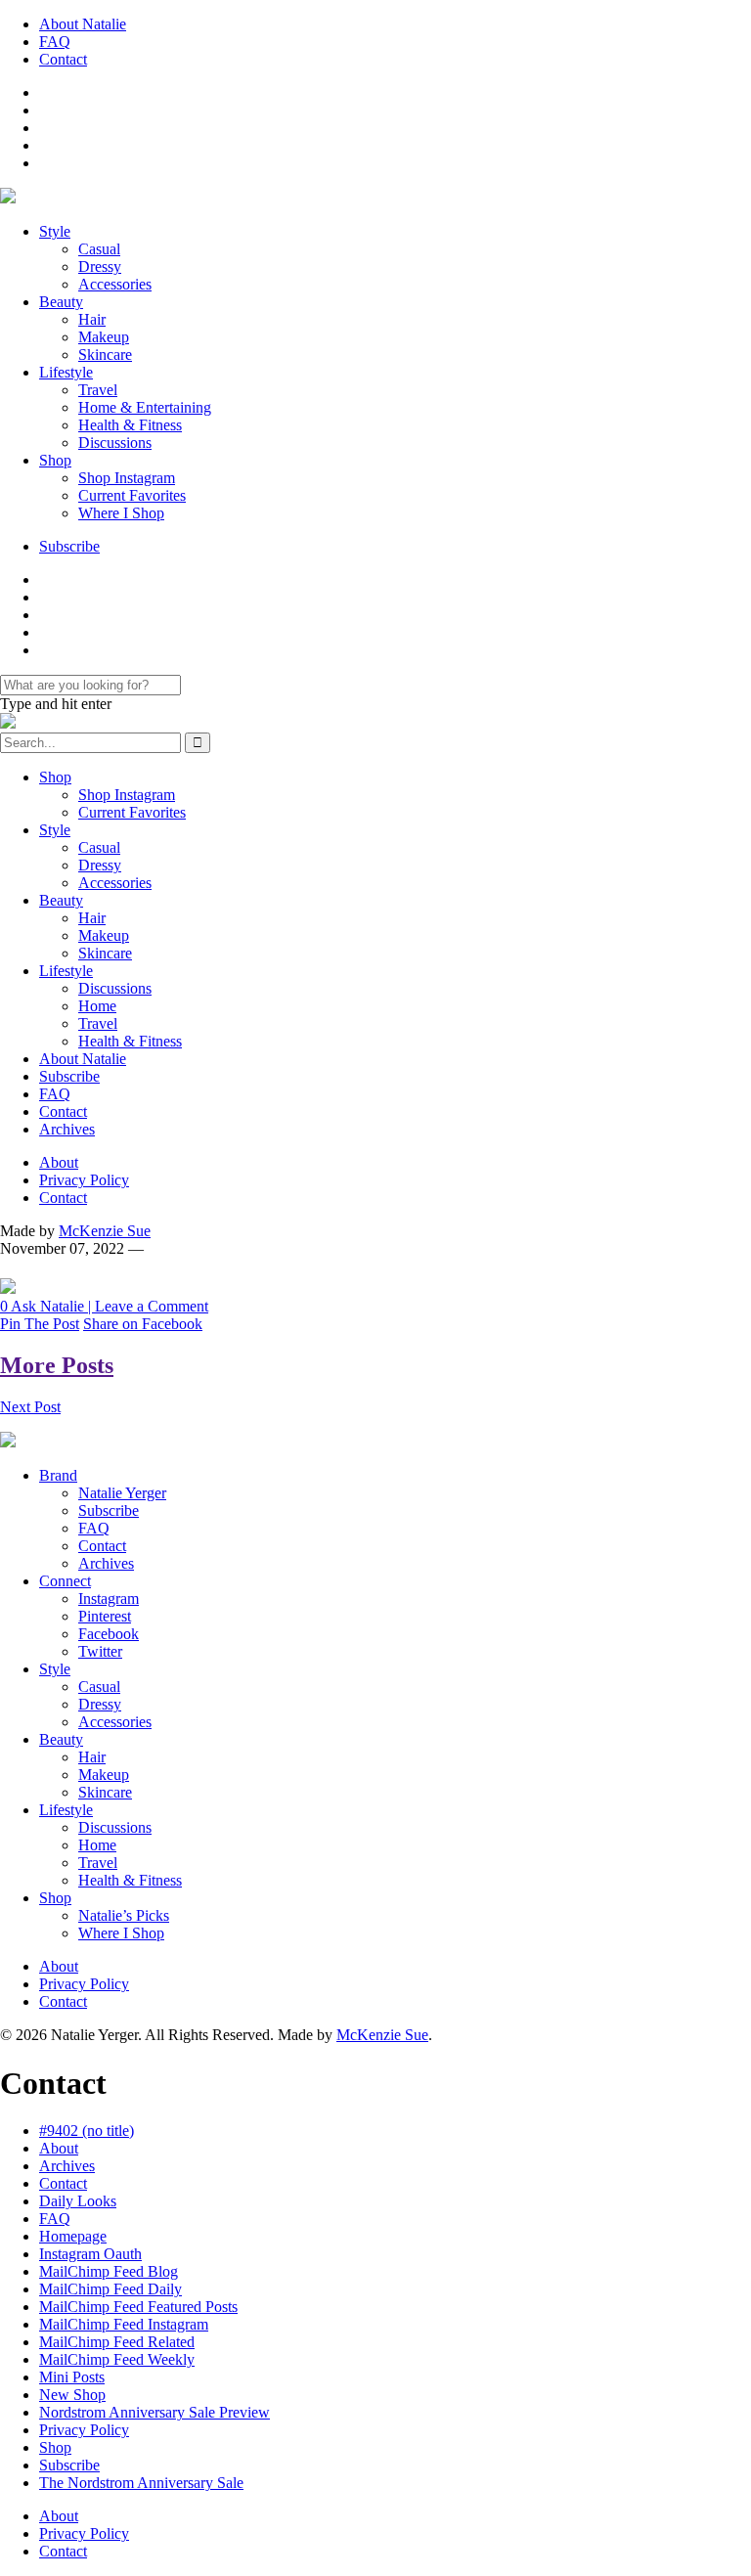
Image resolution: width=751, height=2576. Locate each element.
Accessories (115, 284)
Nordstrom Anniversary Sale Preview (155, 2412)
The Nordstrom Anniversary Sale (141, 2483)
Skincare (105, 355)
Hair (92, 319)
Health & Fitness (130, 425)
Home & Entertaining (145, 407)
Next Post (30, 1407)
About (59, 1162)
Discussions (115, 443)
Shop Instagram (127, 478)
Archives (67, 1129)
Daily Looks (78, 2201)
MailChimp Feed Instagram (124, 2324)
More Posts (57, 1365)
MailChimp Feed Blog (109, 2271)
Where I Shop (121, 513)
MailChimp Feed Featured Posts (138, 2307)
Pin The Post (40, 1324)
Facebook (109, 1634)
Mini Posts (72, 2377)
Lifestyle (66, 372)
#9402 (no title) (87, 2131)
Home (97, 1006)
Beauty (61, 302)
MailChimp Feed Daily (110, 2289)
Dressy (100, 266)
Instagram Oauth (90, 2254)
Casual (99, 249)
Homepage (73, 2236)
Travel (98, 390)
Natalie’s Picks (124, 1915)
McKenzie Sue (105, 1231)
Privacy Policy (84, 1180)
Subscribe (69, 546)
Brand (58, 1475)
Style (55, 231)
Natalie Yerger (122, 1493)
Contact (63, 59)
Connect (65, 1581)
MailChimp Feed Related (117, 2342)
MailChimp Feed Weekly (117, 2359)
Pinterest (105, 1616)
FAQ (55, 42)
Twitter (100, 1651)
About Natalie (83, 24)
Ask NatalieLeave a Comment (104, 1306)
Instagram (109, 1599)
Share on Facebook (143, 1324)
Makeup (104, 337)
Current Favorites (132, 495)
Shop (55, 460)
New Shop (72, 2395)
